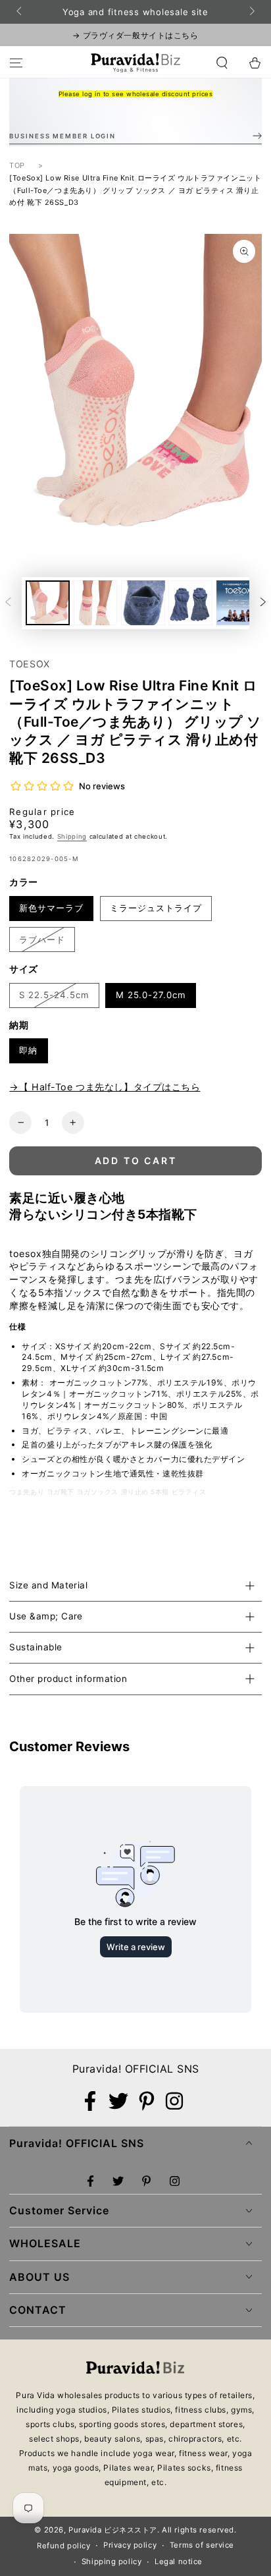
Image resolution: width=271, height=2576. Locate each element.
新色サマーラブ (51, 908)
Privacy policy (130, 2545)
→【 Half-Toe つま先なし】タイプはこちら (105, 1087)
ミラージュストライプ (156, 908)
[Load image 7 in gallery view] (96, 603)
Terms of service (202, 2545)
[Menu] (16, 63)
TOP (17, 165)
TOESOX (29, 664)
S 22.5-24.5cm (54, 995)
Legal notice (179, 2562)
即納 (28, 1050)
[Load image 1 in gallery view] (48, 603)
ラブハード (42, 939)
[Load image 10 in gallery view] (238, 603)
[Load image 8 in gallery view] (143, 603)
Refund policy (63, 2546)
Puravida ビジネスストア (113, 2530)
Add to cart (136, 1161)
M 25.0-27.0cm (151, 995)
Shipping (72, 836)
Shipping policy (112, 2562)
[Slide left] (20, 12)
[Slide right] (251, 12)
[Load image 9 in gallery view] (190, 603)
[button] (222, 63)
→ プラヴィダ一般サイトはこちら (135, 35)
